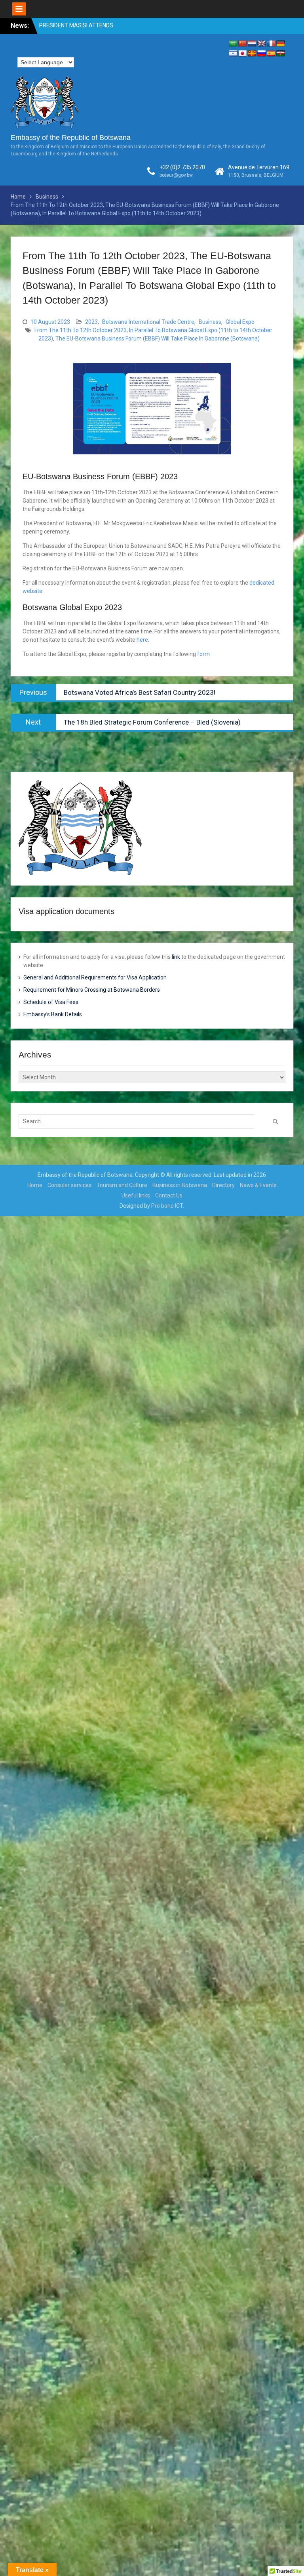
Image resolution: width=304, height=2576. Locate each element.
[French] (271, 44)
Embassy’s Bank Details (53, 1014)
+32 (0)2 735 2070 (182, 167)
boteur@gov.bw (176, 175)
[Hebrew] (233, 54)
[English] (262, 44)
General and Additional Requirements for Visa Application (95, 977)
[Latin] (252, 54)
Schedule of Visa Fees (51, 1002)
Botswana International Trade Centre (148, 322)
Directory (223, 1185)
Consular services (69, 1185)
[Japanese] (243, 54)
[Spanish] (271, 54)
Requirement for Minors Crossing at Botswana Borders (92, 990)
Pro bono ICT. (168, 1206)
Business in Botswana (180, 1185)
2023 (91, 322)
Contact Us (169, 1195)
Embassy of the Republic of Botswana (71, 138)
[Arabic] (233, 44)
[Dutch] (252, 44)
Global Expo (240, 322)
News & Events (258, 1185)
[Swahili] (281, 54)
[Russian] (262, 54)
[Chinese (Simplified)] (243, 44)
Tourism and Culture (122, 1185)
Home (35, 1185)
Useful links (136, 1195)
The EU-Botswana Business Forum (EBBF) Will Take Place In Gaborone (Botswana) (158, 338)
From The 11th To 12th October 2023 (81, 330)
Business (210, 322)
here (142, 640)
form (203, 654)
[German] (281, 44)
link (176, 957)
